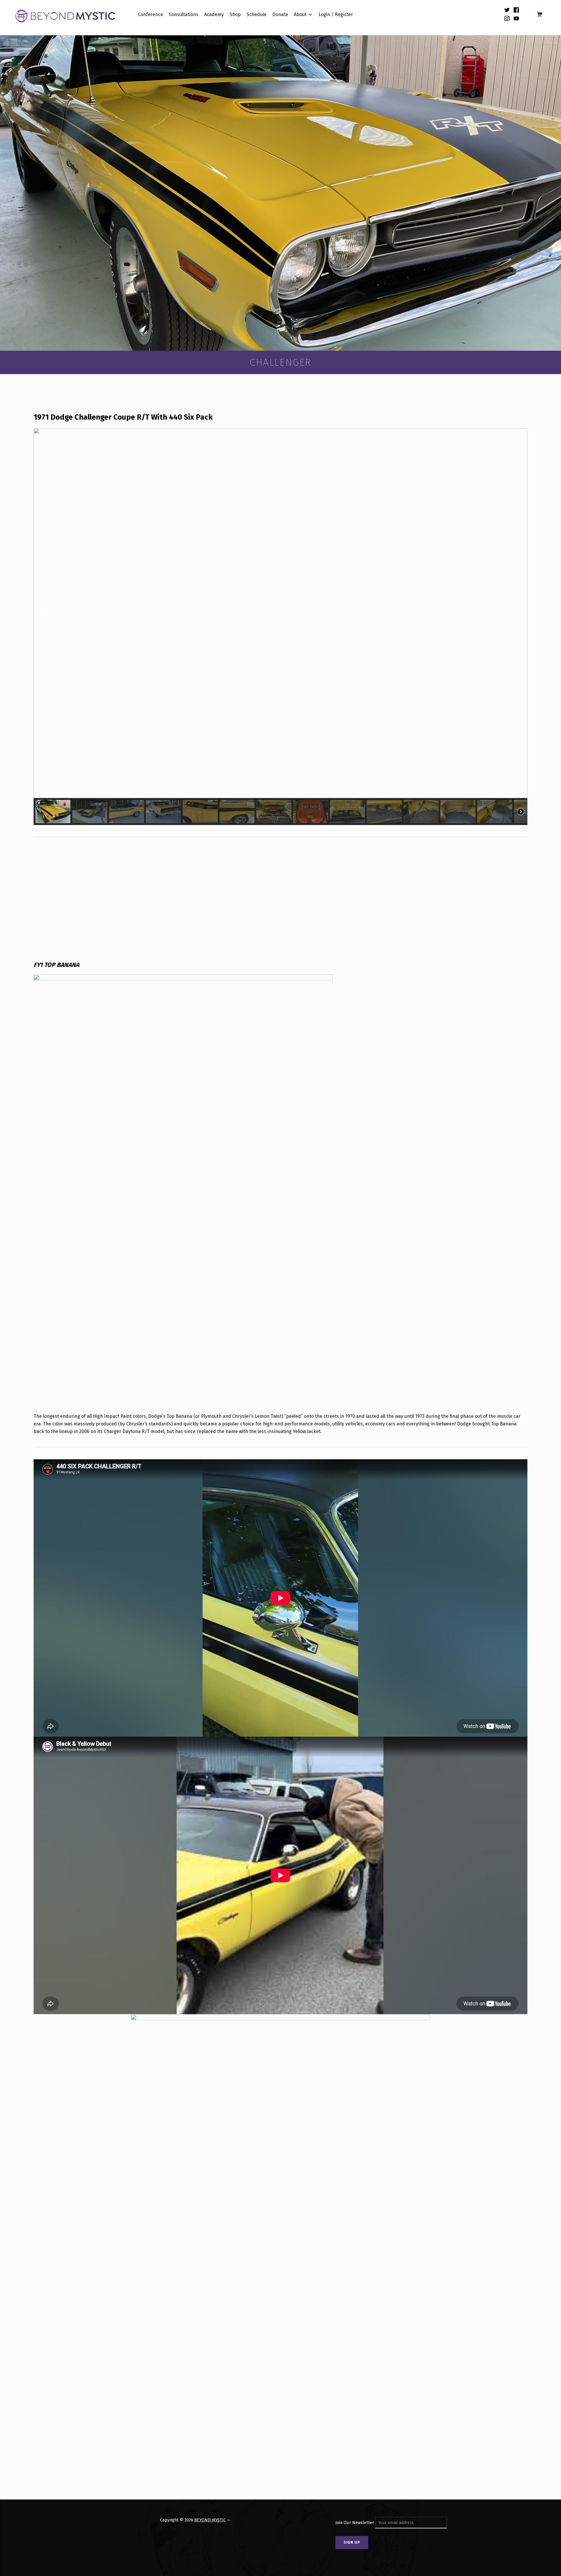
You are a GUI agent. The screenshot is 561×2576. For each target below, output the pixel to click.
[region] (280, 627)
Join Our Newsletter (355, 2523)
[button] (43, 613)
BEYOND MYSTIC (210, 2520)
